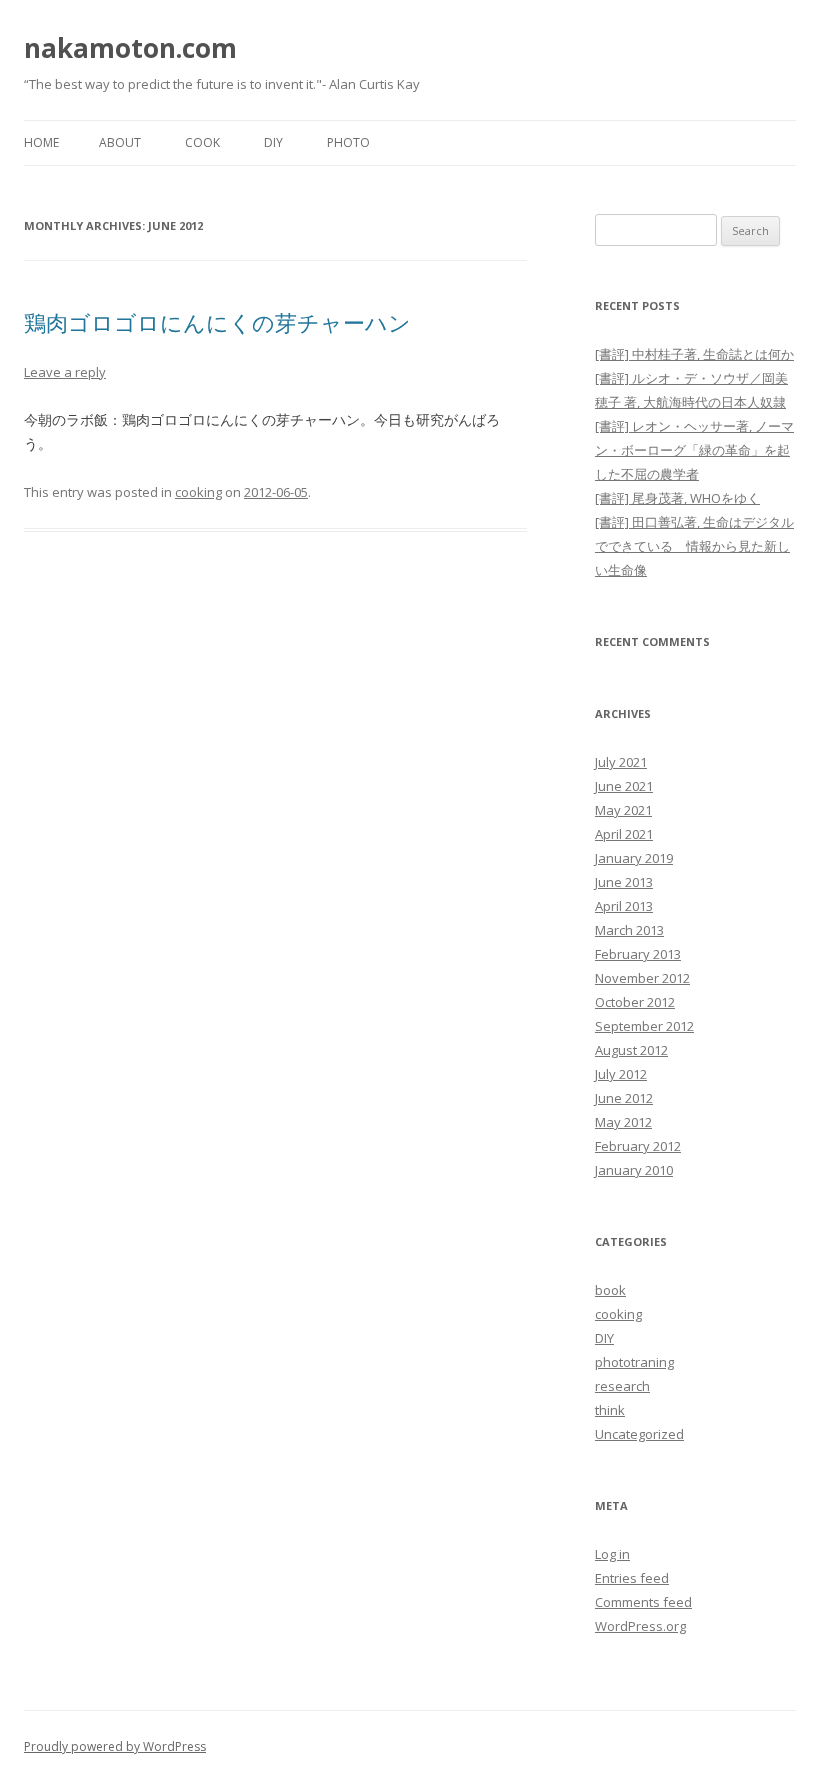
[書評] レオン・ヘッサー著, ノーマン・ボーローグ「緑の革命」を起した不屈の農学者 (694, 450)
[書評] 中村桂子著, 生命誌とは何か (694, 354)
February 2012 (638, 1146)
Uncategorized (639, 1434)
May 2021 (623, 810)
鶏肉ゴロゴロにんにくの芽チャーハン (217, 322)
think (610, 1410)
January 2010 (634, 1170)
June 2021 (624, 786)
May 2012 (623, 1122)
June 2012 (624, 1098)
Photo (348, 142)
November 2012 (642, 978)
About (120, 142)
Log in (612, 1554)
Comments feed (643, 1602)
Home (41, 142)
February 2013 (638, 954)
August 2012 (631, 1050)
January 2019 (634, 858)
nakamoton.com (130, 48)
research (622, 1386)
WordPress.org (640, 1626)
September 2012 (644, 1026)
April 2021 (624, 834)
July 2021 (621, 762)
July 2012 (621, 1074)
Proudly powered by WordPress (115, 1746)
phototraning (634, 1362)
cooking (198, 492)
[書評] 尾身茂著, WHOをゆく (677, 498)
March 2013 (629, 930)
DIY (273, 142)
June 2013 (624, 882)
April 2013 (624, 906)
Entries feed (632, 1578)
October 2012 (635, 1002)
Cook (202, 142)
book (610, 1290)
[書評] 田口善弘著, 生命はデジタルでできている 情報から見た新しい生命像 (694, 546)
